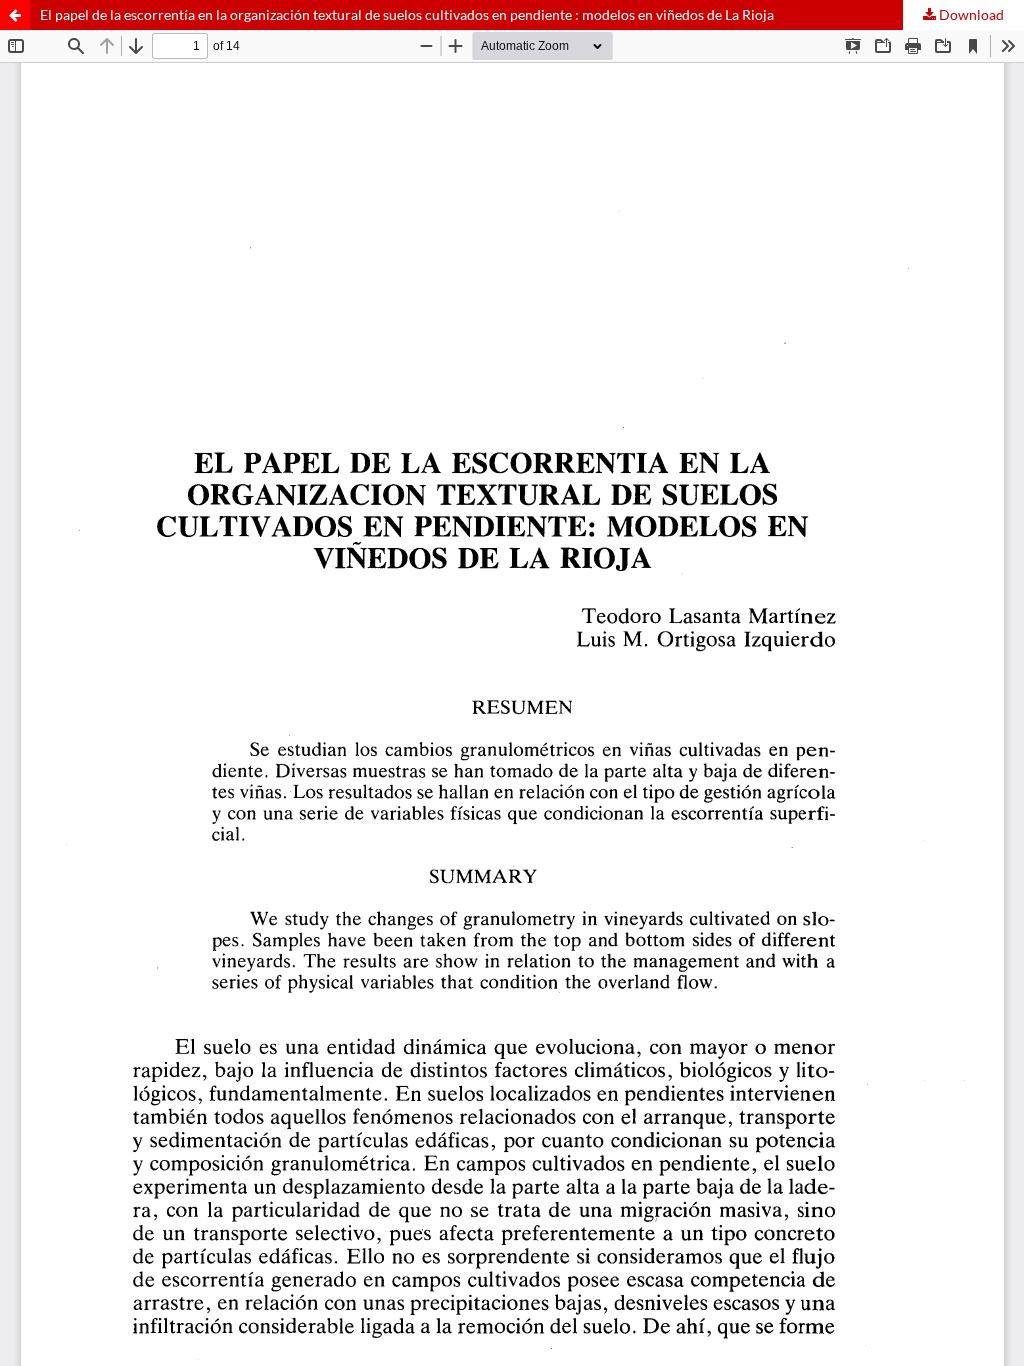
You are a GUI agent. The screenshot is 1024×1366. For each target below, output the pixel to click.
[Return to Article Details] (15, 15)
